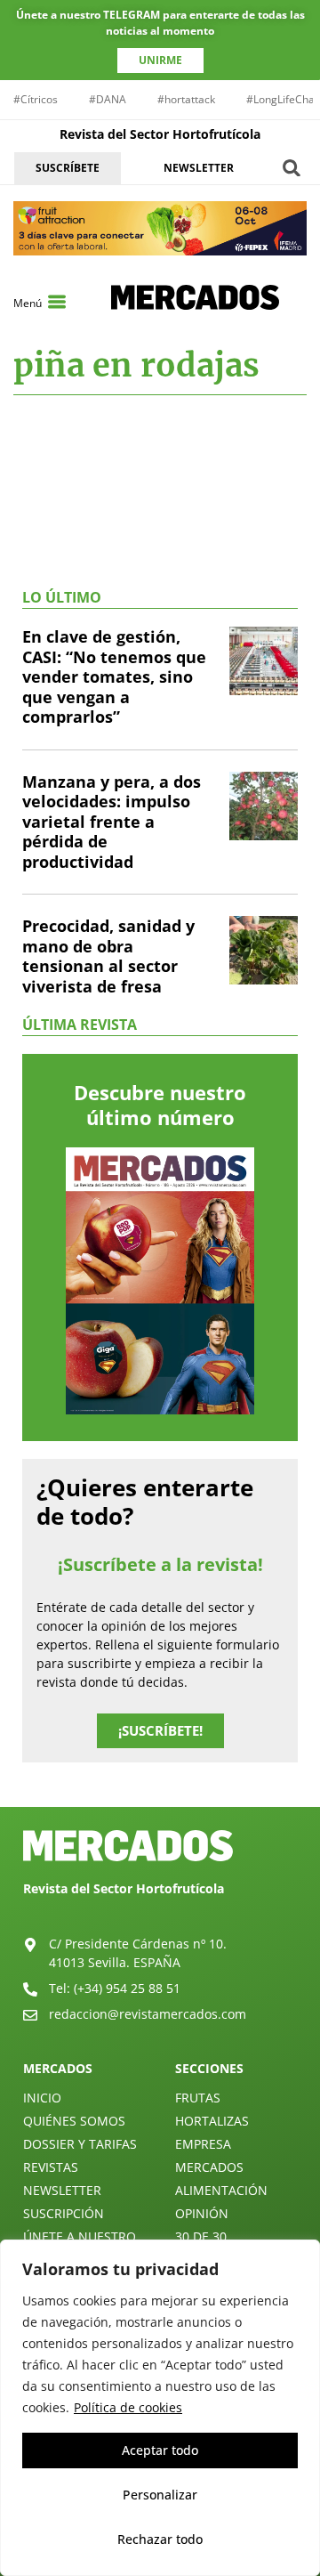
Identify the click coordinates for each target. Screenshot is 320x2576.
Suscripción (64, 2213)
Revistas (51, 2167)
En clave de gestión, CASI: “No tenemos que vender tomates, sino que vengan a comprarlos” (114, 676)
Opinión (202, 2213)
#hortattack (186, 99)
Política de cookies (128, 2407)
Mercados (209, 2167)
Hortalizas (212, 2121)
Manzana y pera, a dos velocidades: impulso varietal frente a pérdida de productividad (112, 822)
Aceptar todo (160, 2450)
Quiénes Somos (74, 2121)
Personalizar (160, 2495)
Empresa (203, 2144)
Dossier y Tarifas (80, 2144)
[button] (292, 168)
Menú (28, 303)
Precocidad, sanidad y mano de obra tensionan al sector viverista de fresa (108, 956)
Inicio (42, 2098)
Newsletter (62, 2190)
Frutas (198, 2098)
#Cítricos (36, 99)
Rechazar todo (160, 2539)
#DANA (108, 99)
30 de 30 (201, 2236)
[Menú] (57, 302)
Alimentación (221, 2190)
